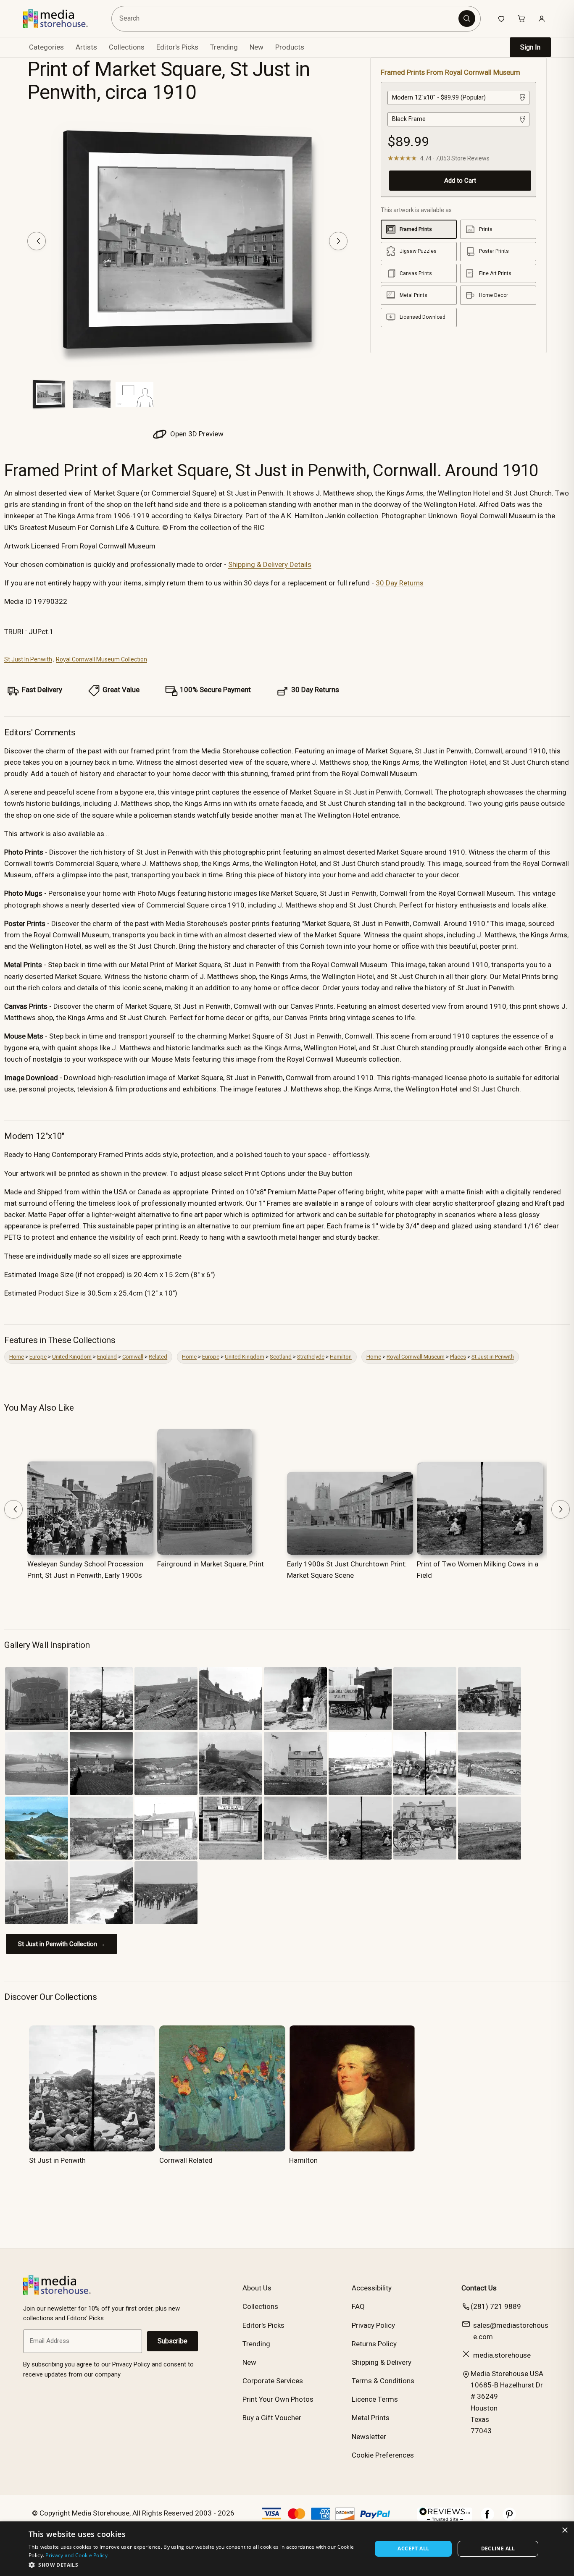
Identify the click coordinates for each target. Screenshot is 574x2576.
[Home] (62, 18)
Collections (127, 47)
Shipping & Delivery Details (270, 564)
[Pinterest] (509, 2518)
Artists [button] (86, 47)
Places (458, 1357)
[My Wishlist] (501, 18)
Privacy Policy (373, 2325)
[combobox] (286, 19)
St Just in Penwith (493, 1357)
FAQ (358, 2306)
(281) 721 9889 (496, 2306)
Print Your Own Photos (278, 2399)
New (257, 47)
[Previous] (37, 241)
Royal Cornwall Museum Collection (101, 659)
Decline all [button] (498, 2548)
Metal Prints (371, 2418)
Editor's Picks (177, 47)
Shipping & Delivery (382, 2362)
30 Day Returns (400, 583)
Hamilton (341, 1357)
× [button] (565, 2530)
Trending (224, 47)
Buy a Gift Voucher (272, 2418)
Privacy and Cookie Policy (76, 2555)
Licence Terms (375, 2399)
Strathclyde (311, 1357)
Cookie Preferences (383, 2455)
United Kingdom (72, 1357)
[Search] (467, 18)
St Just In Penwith (28, 659)
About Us (257, 2288)
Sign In (530, 47)
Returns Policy (374, 2344)
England (107, 1357)
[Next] (338, 241)
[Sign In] (542, 18)
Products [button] (290, 47)
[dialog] (287, 2549)
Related (158, 1357)
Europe (38, 1357)
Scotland (281, 1357)
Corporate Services (273, 2381)
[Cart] (521, 18)
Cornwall (133, 1357)
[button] (195, 2565)
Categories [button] (46, 47)
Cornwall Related (186, 2160)
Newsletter (369, 2437)
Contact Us (479, 2288)
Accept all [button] (413, 2548)
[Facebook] (487, 2518)
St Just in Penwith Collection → (62, 1944)
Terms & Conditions (383, 2381)
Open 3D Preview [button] (196, 434)
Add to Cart (460, 181)
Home (17, 1357)
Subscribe (172, 2341)
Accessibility (372, 2288)
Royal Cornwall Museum (416, 1357)
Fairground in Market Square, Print (211, 1564)
